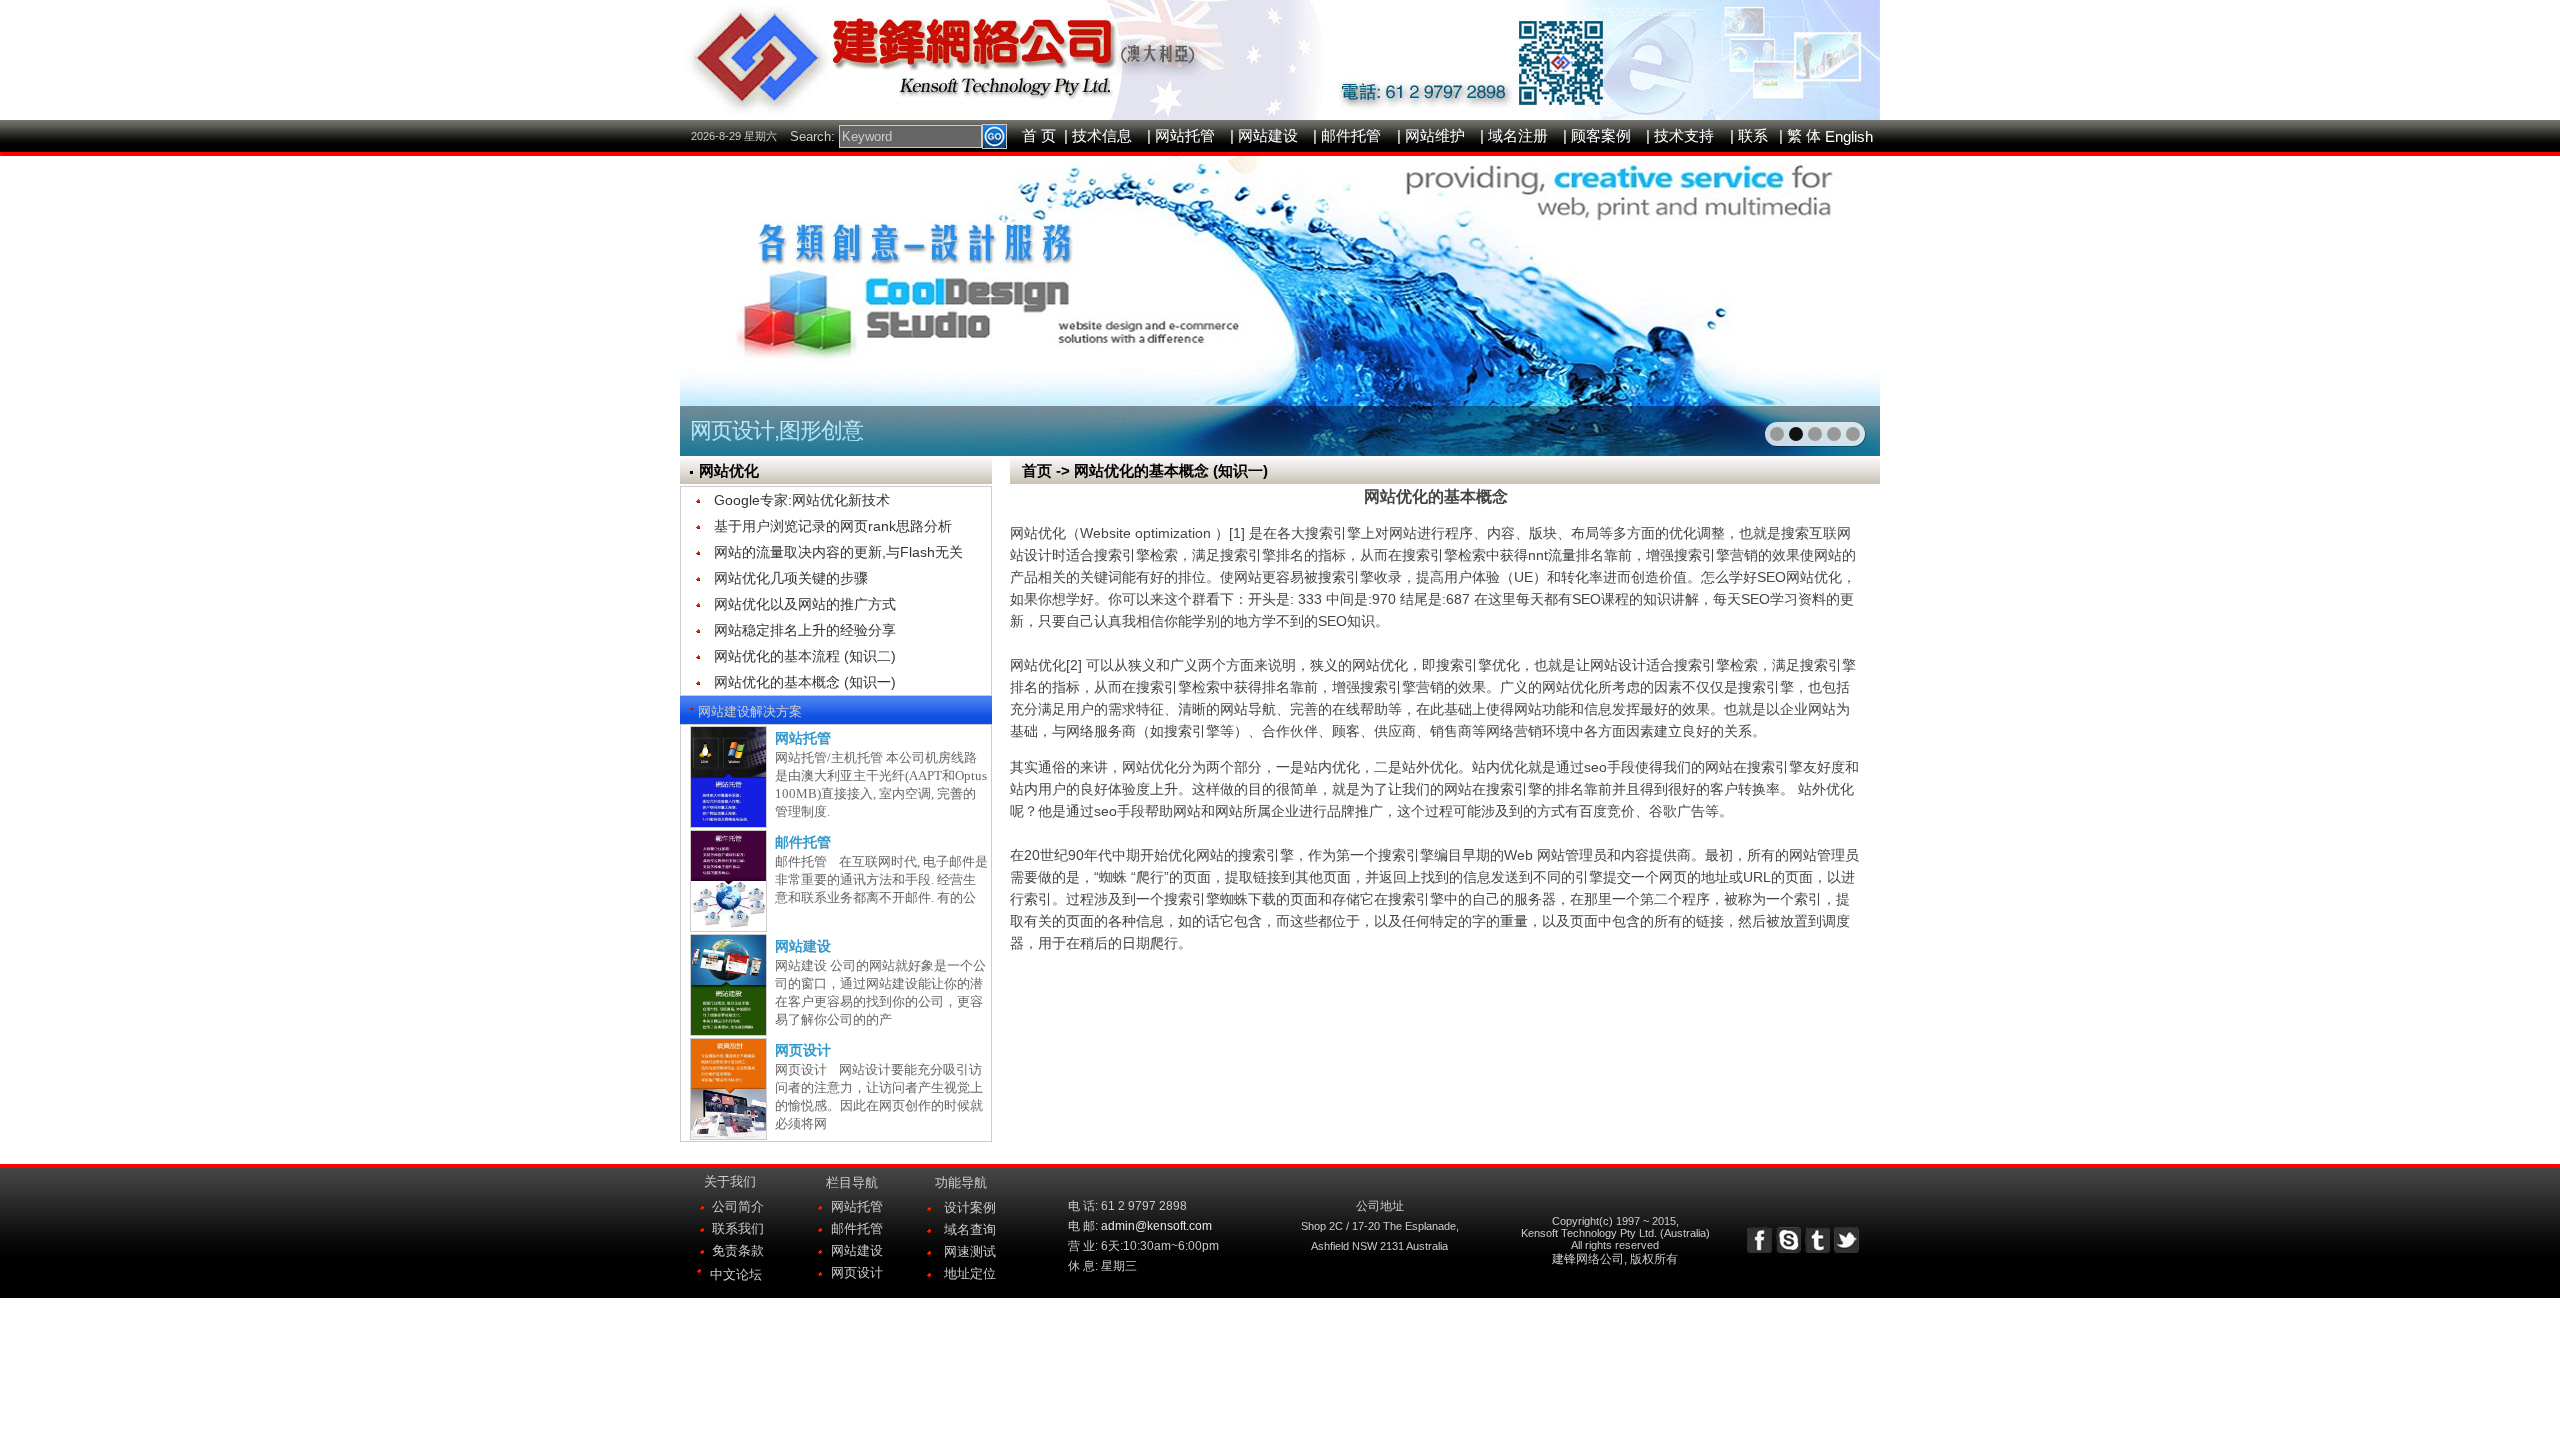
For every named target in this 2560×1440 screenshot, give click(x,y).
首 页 (1039, 135)
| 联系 (1749, 135)
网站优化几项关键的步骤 (791, 578)
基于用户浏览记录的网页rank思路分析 (833, 526)
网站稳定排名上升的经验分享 (805, 630)
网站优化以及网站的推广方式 (805, 604)
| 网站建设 (1264, 135)
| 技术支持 (1680, 135)
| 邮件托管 (1347, 135)
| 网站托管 (1181, 135)
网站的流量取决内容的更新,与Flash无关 (838, 552)
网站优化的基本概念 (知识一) (805, 682)
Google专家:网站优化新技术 (802, 500)
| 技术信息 (1098, 135)
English (1849, 136)
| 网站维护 (1431, 135)
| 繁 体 (1800, 135)
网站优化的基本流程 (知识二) (805, 656)
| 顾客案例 (1597, 135)
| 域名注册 (1514, 135)
